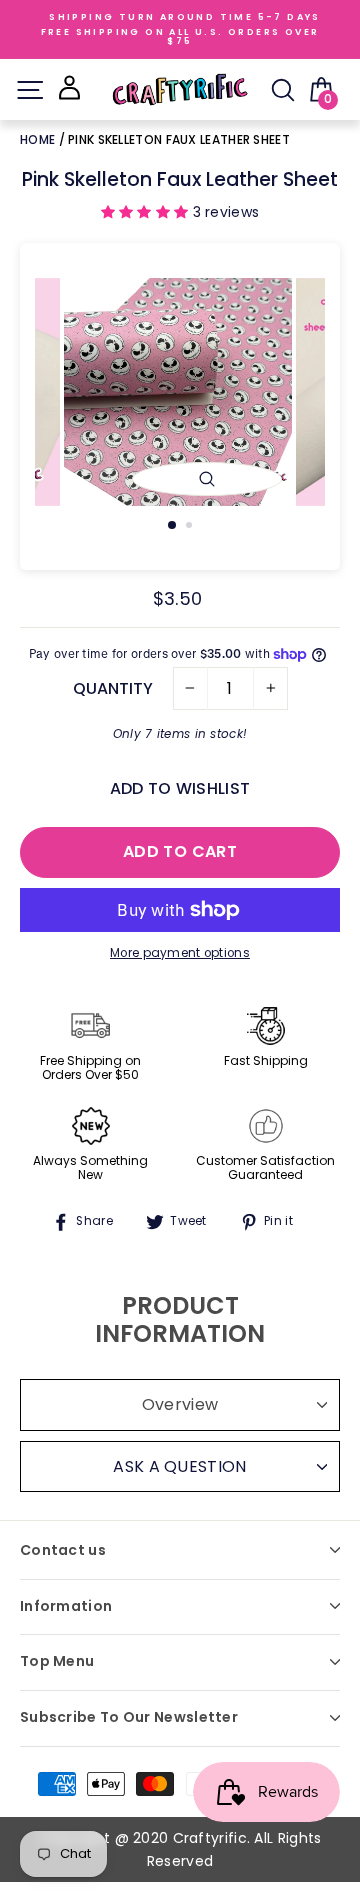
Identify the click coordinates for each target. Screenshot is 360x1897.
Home (39, 139)
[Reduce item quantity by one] (190, 689)
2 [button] (191, 527)
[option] (180, 392)
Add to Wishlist (180, 788)
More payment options (180, 953)
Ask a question (179, 1466)
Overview (180, 1404)
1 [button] (173, 526)
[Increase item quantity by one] (270, 689)
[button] (147, 212)
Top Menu (57, 1661)
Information (66, 1606)
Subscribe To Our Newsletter (129, 1717)
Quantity (113, 688)
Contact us (63, 1550)
